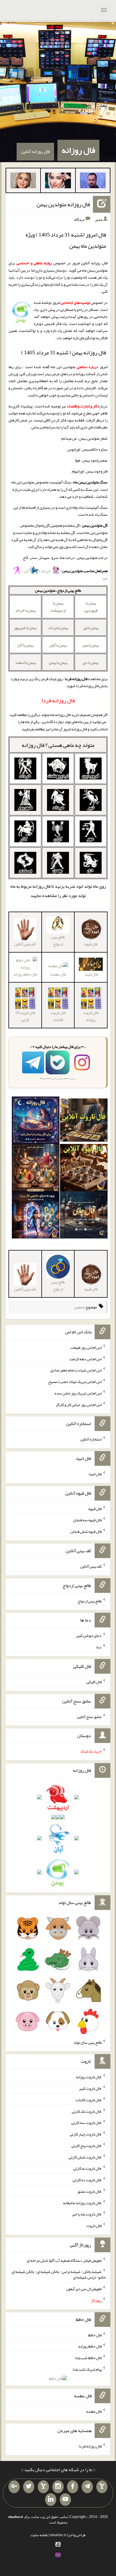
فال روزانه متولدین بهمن (63, 204)
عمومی (79, 1307)
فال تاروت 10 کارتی (25, 1016)
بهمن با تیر (91, 628)
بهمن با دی (91, 662)
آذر (27, 571)
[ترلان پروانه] (58, 182)
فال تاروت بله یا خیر (87, 2214)
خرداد (46, 571)
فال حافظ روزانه (90, 2346)
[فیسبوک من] (73, 2487)
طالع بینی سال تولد (88, 2042)
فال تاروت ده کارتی (87, 2180)
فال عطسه (58, 974)
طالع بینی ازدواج (58, 940)
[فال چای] (84, 1216)
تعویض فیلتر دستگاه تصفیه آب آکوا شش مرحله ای (64, 2260)
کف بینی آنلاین (91, 1566)
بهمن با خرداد (25, 610)
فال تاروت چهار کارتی (86, 2134)
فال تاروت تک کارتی (87, 2111)
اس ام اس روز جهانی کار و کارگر (79, 1404)
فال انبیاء (95, 1474)
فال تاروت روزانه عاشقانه (82, 2203)
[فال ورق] (36, 1216)
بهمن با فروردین (91, 606)
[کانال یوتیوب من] (65, 2500)
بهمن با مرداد (58, 628)
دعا (99, 1647)
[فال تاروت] (84, 1121)
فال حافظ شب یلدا (88, 2358)
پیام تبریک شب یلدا (87, 2369)
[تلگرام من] (87, 2487)
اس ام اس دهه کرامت (85, 1359)
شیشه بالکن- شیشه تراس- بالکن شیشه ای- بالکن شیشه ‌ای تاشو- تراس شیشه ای (59, 2274)
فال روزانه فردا (90, 2446)
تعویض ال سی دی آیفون (84, 2289)
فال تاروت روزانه (91, 1016)
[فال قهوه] (84, 1169)
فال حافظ (95, 2335)
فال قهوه (95, 1508)
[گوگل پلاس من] (14, 2487)
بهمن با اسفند (25, 662)
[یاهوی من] (102, 2487)
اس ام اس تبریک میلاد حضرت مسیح (75, 1382)
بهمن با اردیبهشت (58, 606)
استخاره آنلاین (91, 1439)
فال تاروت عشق (90, 2191)
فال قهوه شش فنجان (86, 1531)
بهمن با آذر (25, 645)
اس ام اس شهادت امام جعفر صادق (76, 1370)
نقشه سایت (39, 2535)
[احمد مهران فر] (93, 182)
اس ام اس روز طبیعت (86, 1347)
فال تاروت (94, 2226)
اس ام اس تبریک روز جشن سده (78, 1393)
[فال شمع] (36, 1169)
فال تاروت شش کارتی (85, 2157)
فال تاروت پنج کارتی (87, 2146)
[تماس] (43, 2487)
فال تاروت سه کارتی (86, 2123)
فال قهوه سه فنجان (87, 1520)
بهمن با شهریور (25, 628)
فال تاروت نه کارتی (87, 2168)
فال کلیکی (94, 1682)
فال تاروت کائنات (58, 1016)
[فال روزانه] (36, 1121)
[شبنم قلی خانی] (23, 182)
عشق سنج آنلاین (89, 1716)
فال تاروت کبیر (90, 2088)
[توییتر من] (29, 2487)
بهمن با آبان (58, 645)
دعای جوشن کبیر (89, 1635)
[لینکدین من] (51, 2500)
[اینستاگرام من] (58, 2487)
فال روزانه (78, 150)
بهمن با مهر (91, 645)
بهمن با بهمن (58, 662)
